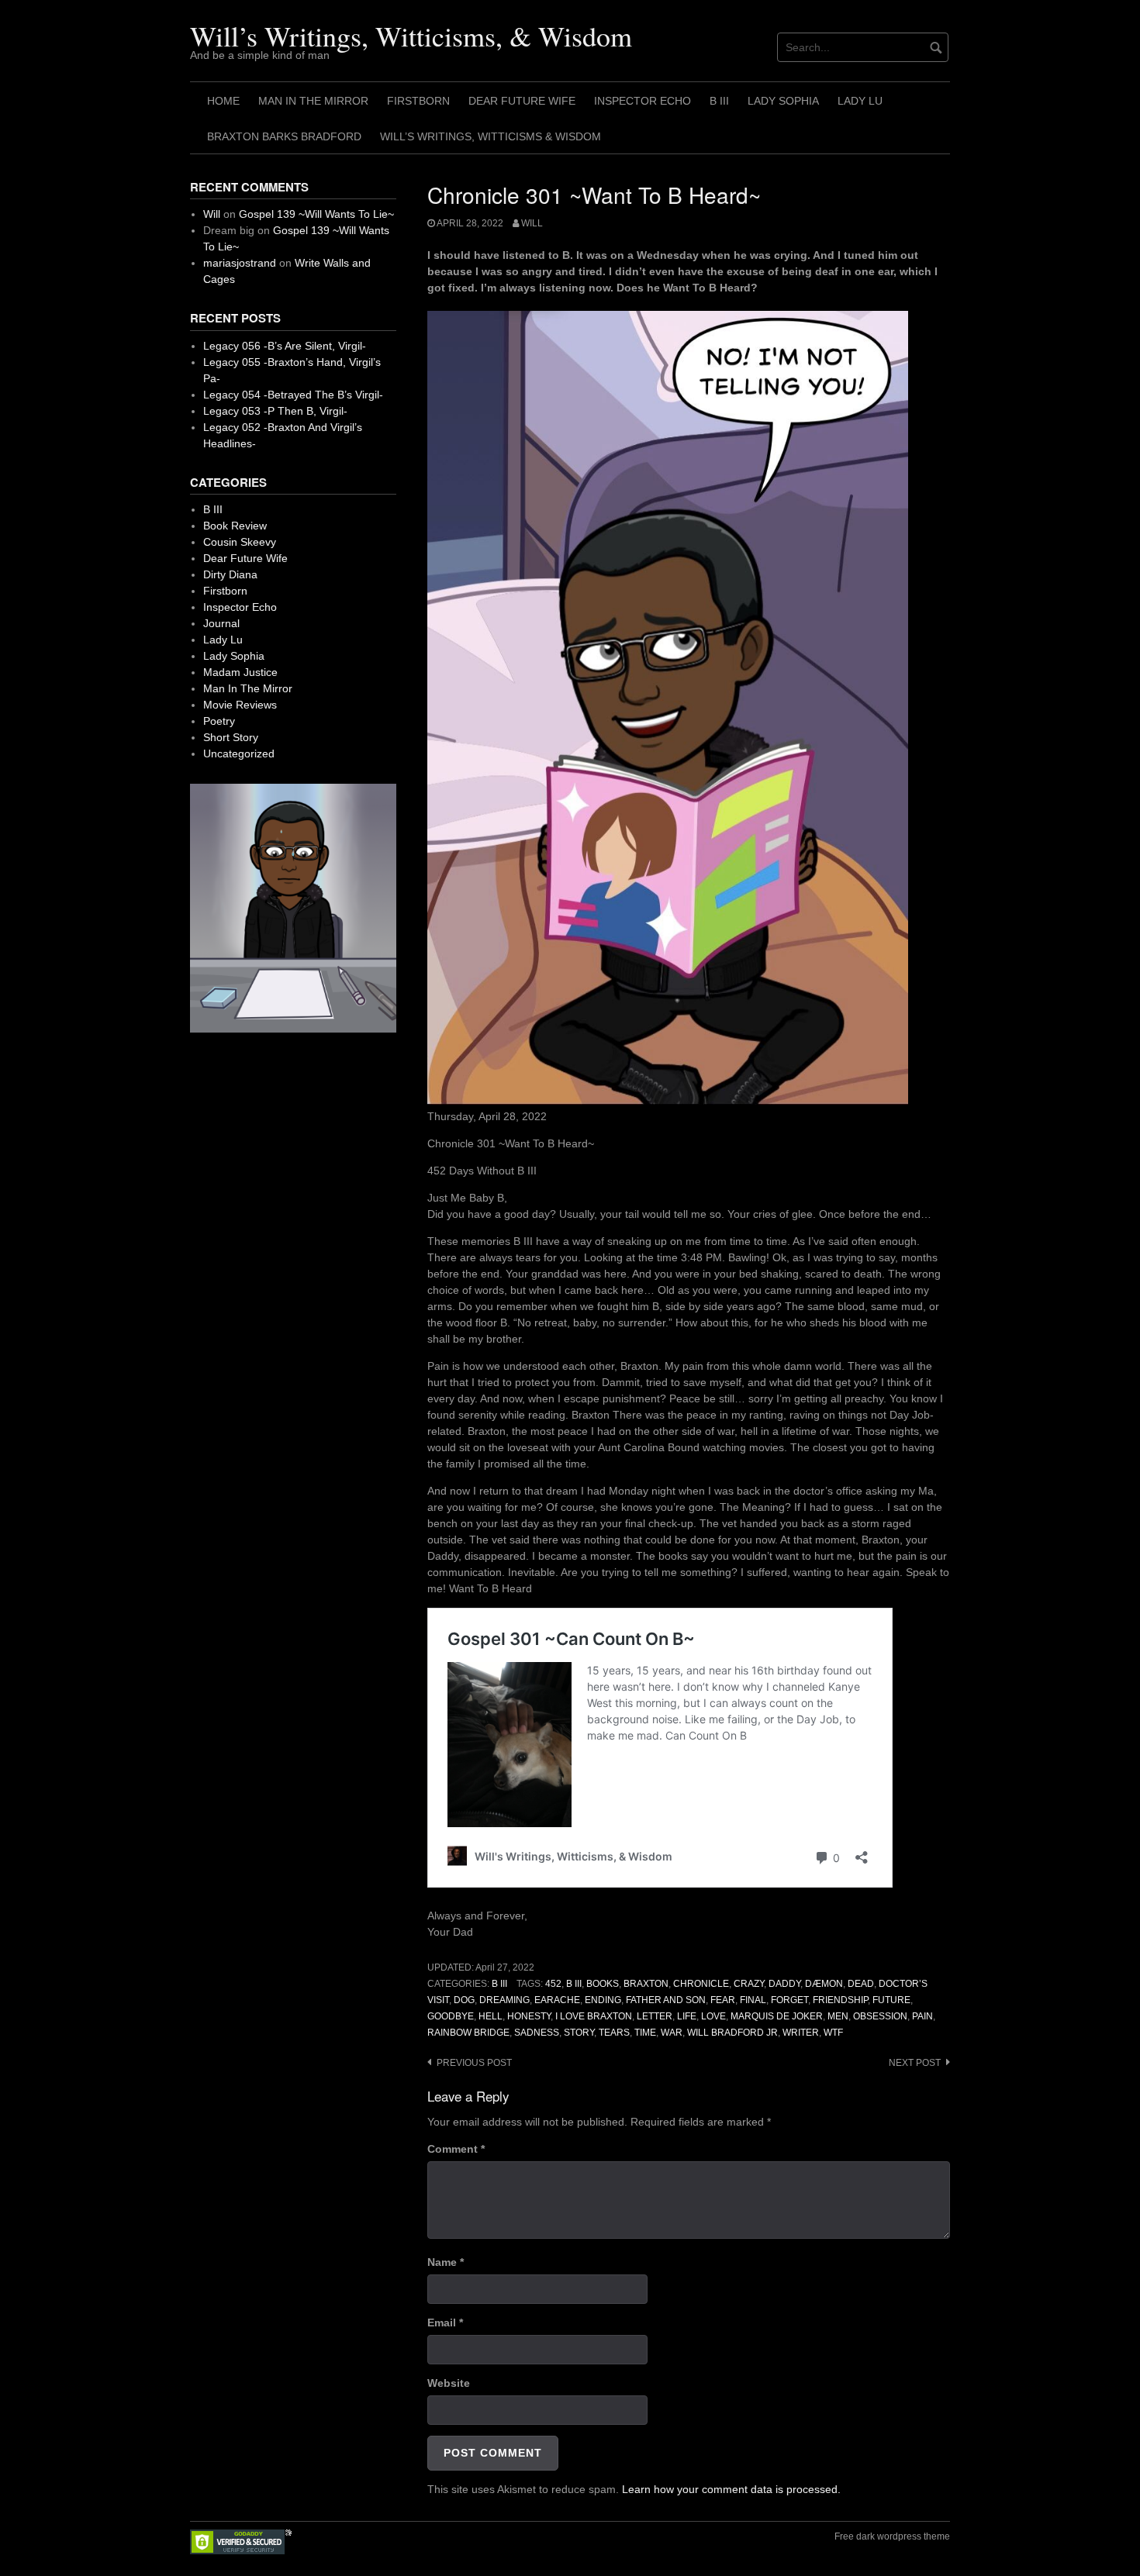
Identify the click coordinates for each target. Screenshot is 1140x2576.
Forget (789, 2000)
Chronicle (701, 1984)
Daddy (784, 1984)
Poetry (219, 721)
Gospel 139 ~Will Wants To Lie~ (316, 214)
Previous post (474, 2063)
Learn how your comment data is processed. (731, 2489)
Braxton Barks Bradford (284, 136)
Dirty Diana (230, 574)
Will (532, 223)
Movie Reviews (240, 705)
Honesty (529, 2016)
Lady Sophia (783, 101)
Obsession (880, 2016)
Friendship (840, 2000)
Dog (464, 2000)
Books (603, 1984)
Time (645, 2033)
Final (753, 2000)
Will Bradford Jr (732, 2033)
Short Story (231, 737)
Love (713, 2016)
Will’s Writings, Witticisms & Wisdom (491, 136)
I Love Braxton (594, 2016)
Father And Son (666, 2000)
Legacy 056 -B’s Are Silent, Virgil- (285, 346)
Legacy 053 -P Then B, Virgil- (275, 411)
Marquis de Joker (777, 2016)
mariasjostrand (240, 263)
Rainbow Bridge (468, 2033)
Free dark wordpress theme (892, 2536)
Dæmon (824, 1984)
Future (891, 2000)
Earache (557, 2000)
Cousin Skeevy (240, 542)
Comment (456, 2149)
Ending (603, 2000)
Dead (861, 1984)
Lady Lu (860, 101)
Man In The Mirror (313, 101)
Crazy (749, 1984)
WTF (833, 2033)
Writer (801, 2033)
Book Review (235, 526)
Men (838, 2016)
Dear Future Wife (522, 101)
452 (553, 1984)
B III (719, 101)
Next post (915, 2063)
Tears (614, 2033)
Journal (221, 623)
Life (687, 2016)
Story (579, 2033)
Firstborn (418, 101)
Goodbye (451, 2016)
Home (223, 101)
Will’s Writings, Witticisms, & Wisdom (411, 36)
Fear (723, 2000)
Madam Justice (240, 672)
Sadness (537, 2033)
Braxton (646, 1984)
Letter (655, 2016)
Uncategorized (239, 753)
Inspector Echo (643, 101)
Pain (922, 2016)
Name (446, 2262)
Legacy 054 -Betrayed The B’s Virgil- (293, 395)
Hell (491, 2016)
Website (449, 2383)
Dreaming (504, 2000)
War (672, 2033)
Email (445, 2323)
